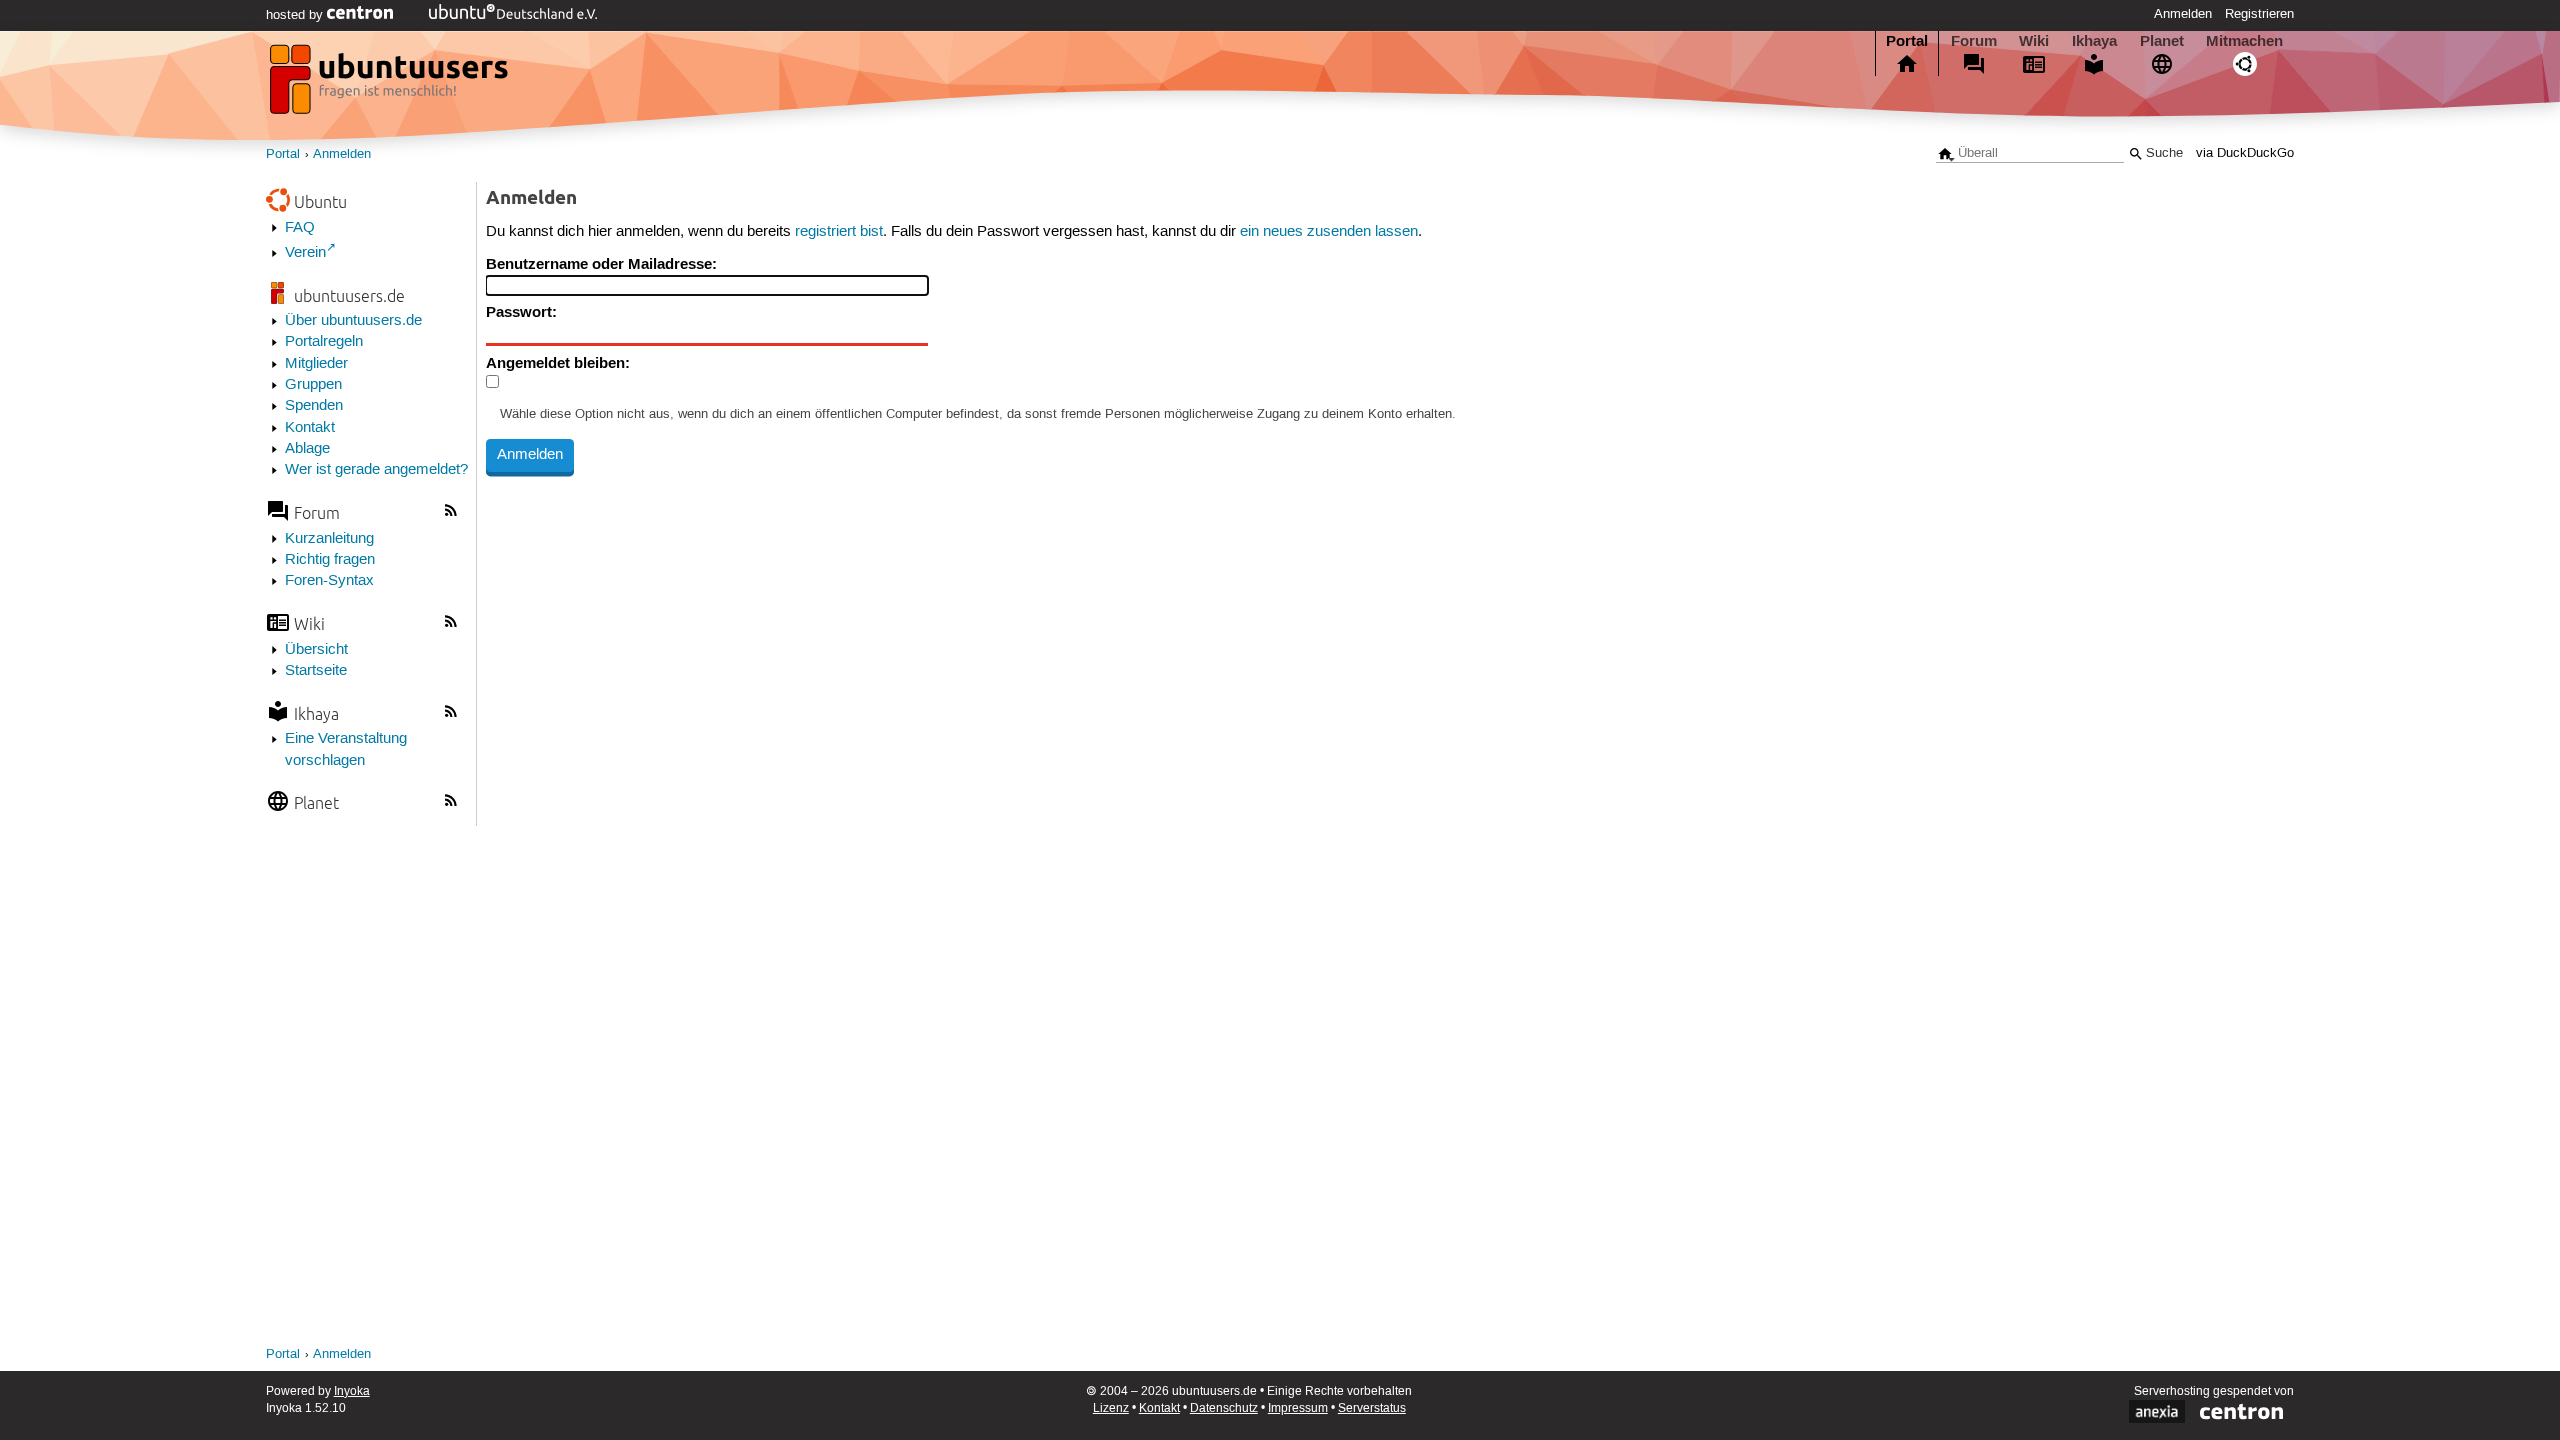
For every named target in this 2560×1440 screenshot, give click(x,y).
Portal (1907, 41)
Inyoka (352, 1391)
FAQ (300, 228)
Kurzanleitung (329, 539)
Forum (1974, 41)
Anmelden (2183, 14)
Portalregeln (324, 342)
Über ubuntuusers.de (353, 321)
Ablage (307, 449)
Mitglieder (316, 364)
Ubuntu (320, 201)
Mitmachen (2244, 41)
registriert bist (839, 232)
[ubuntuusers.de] (391, 85)
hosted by (296, 15)
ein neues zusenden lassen (1329, 232)
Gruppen (313, 385)
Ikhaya (2094, 41)
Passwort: (521, 312)
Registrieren (2259, 14)
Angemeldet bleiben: (558, 363)
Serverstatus (1372, 1408)
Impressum (1298, 1408)
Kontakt (310, 428)
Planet (2162, 41)
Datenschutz (1224, 1408)
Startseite (316, 671)
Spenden (314, 406)
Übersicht (316, 650)
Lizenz (1111, 1408)
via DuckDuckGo (2245, 153)
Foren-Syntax (329, 581)
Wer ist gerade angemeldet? (376, 470)
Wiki (2034, 41)
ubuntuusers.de (349, 295)
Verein (305, 253)
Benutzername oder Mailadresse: (601, 264)
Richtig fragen (330, 560)
